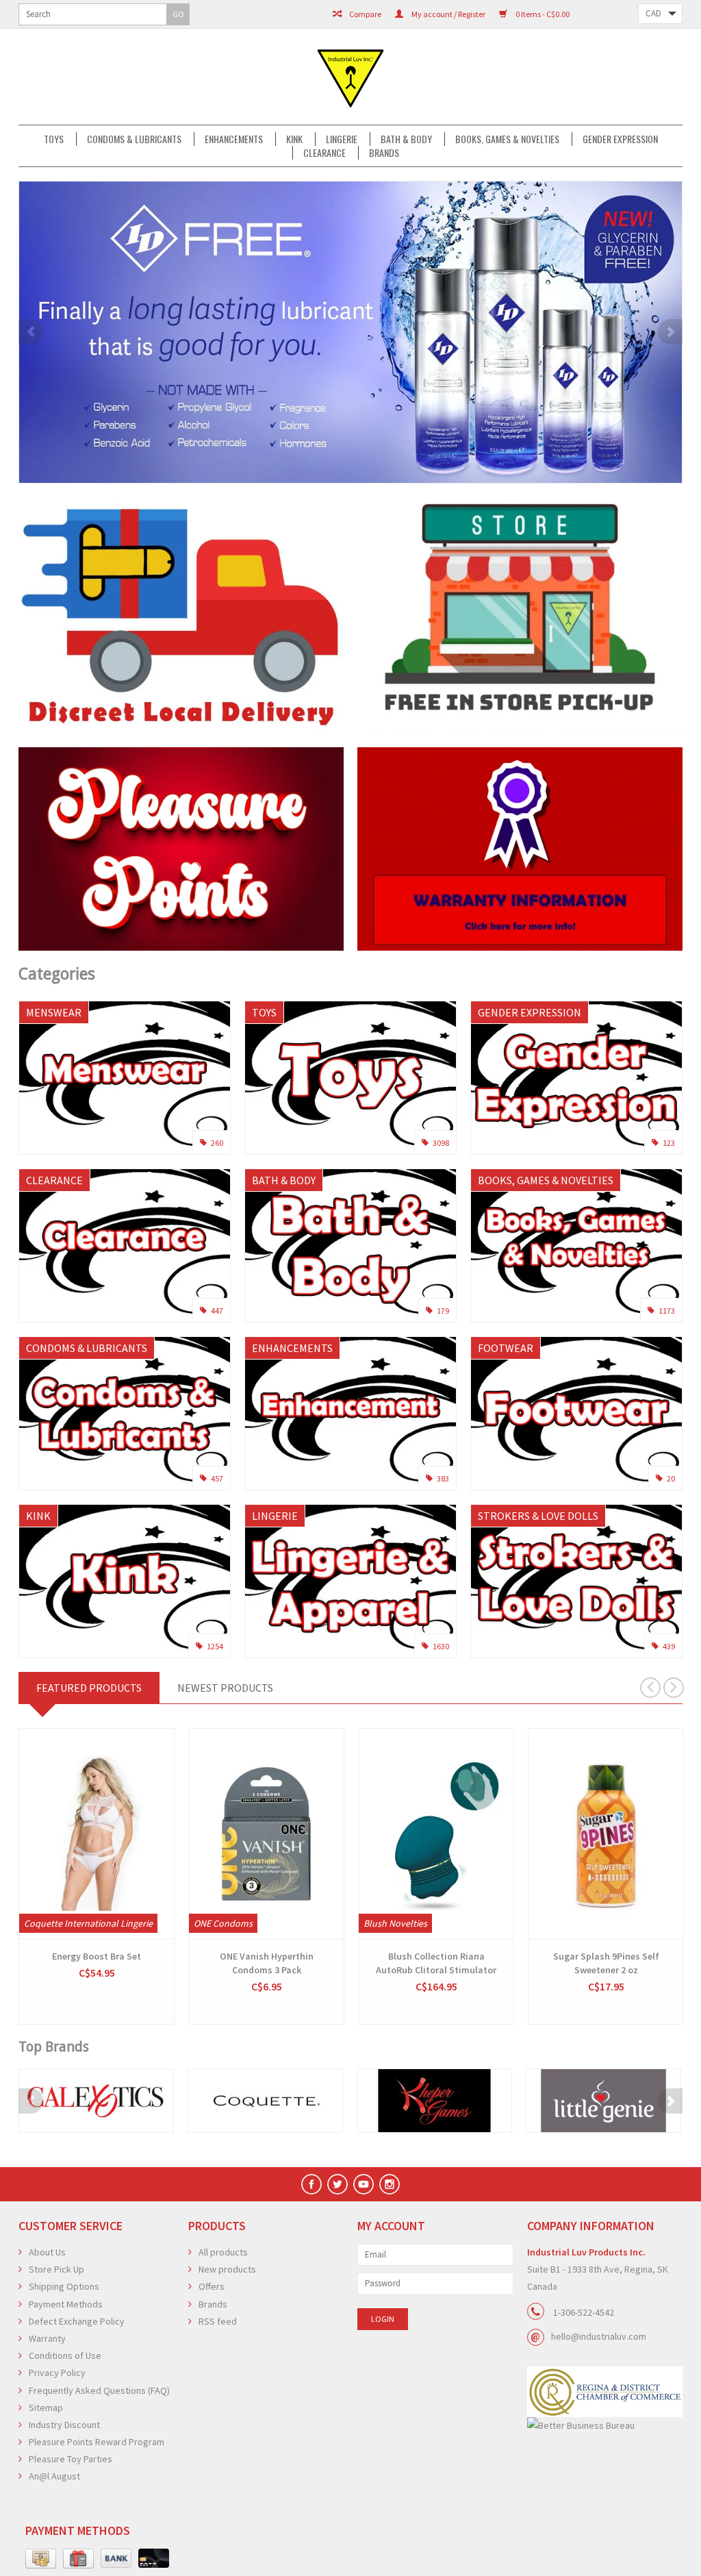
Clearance (324, 153)
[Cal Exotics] (96, 2100)
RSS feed (218, 2321)
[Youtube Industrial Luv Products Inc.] (364, 2184)
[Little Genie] (603, 2100)
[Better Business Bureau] (605, 2426)
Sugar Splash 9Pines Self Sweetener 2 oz (606, 1963)
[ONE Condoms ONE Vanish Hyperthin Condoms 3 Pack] (266, 1834)
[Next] (670, 332)
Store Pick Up (56, 2269)
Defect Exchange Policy (77, 2321)
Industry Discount (64, 2425)
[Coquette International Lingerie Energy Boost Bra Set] (97, 1834)
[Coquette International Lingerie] (265, 2100)
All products (223, 2252)
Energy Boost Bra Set (97, 1956)
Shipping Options (64, 2286)
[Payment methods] (41, 2559)
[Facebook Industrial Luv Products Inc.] (311, 2184)
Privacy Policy (57, 2373)
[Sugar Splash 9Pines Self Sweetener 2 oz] (606, 1834)
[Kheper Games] (434, 2100)
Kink (294, 139)
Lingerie (342, 139)
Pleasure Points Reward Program (97, 2442)
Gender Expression (620, 139)
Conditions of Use (65, 2355)
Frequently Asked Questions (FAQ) (99, 2390)
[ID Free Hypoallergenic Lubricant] (350, 332)
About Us (47, 2252)
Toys (54, 139)
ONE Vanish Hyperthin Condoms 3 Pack (267, 1963)
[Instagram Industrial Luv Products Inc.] (390, 2184)
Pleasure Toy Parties (71, 2459)
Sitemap (46, 2408)
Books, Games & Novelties (507, 139)
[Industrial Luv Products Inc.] (350, 77)
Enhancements (234, 139)
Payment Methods (66, 2304)
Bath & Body (406, 139)
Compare (365, 14)
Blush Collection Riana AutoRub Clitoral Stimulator (436, 1963)
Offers (212, 2286)
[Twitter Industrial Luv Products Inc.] (337, 2184)
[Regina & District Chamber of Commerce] (605, 2392)
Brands (384, 153)
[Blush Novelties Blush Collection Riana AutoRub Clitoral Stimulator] (436, 1834)
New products (227, 2269)
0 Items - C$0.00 (542, 14)
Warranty (47, 2338)
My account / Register (448, 14)
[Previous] (31, 332)
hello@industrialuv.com (599, 2336)
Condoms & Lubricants (134, 139)
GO (178, 14)
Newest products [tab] (225, 1688)
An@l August (54, 2476)
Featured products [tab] (89, 1688)
